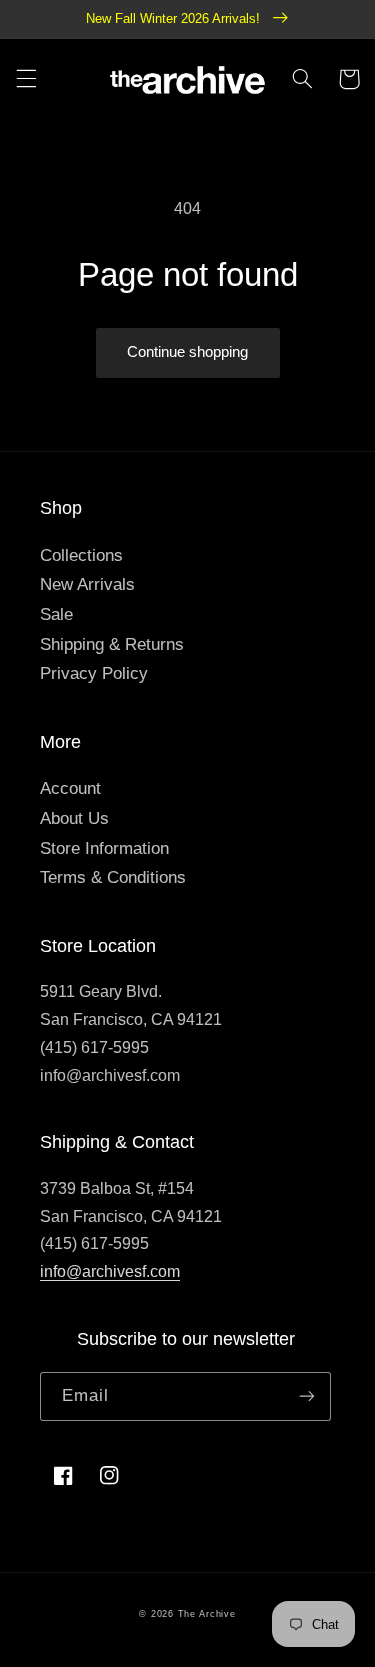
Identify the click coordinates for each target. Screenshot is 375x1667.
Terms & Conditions (113, 877)
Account (70, 788)
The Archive (207, 1614)
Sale (56, 614)
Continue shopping (187, 352)
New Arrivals (87, 584)
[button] (26, 79)
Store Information (104, 848)
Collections (81, 555)
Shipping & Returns (112, 644)
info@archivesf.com (110, 1271)
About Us (74, 818)
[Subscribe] (307, 1396)
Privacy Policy (94, 673)
